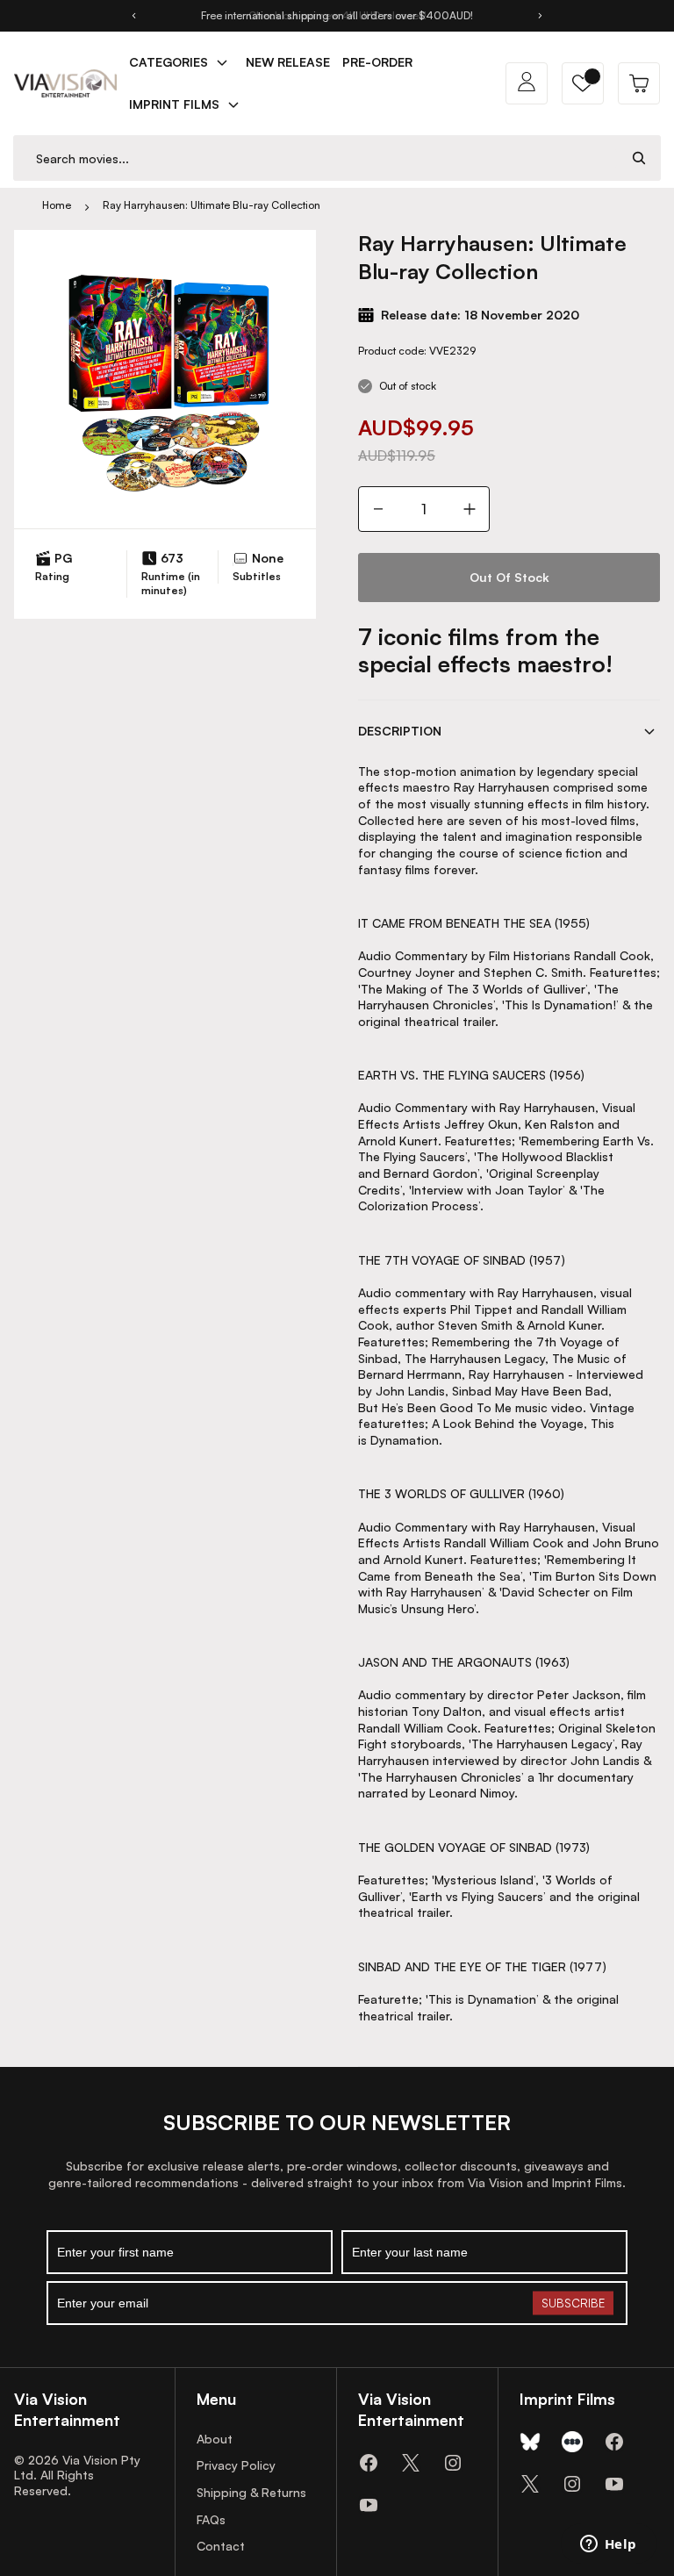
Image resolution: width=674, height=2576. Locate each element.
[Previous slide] (133, 16)
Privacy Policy (236, 2465)
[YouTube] (369, 2505)
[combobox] (316, 158)
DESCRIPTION (400, 731)
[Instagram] (453, 2463)
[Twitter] (411, 2463)
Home (57, 205)
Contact (221, 2546)
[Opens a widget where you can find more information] (608, 2545)
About (215, 2439)
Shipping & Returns (251, 2492)
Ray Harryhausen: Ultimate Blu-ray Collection (212, 205)
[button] (583, 83)
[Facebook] (369, 2463)
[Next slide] (541, 16)
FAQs (211, 2519)
